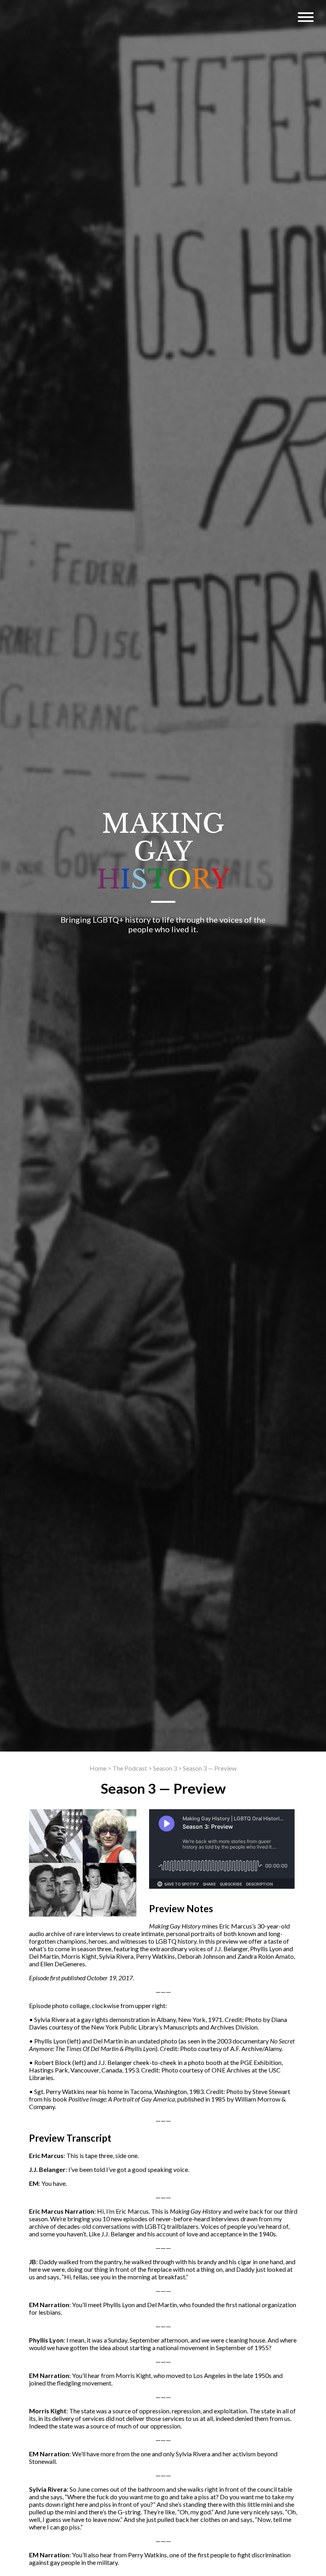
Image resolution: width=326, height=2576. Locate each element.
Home (98, 1768)
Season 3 (165, 1768)
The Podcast (130, 1768)
